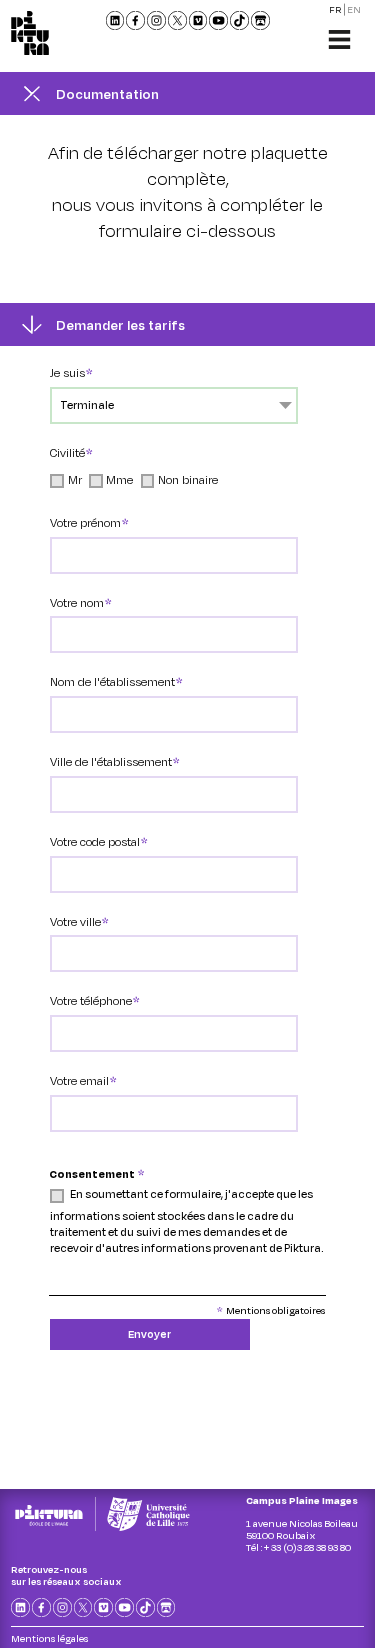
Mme (119, 479)
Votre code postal (95, 841)
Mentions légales (49, 1638)
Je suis (67, 372)
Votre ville (75, 921)
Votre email (79, 1080)
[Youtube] (218, 20)
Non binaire (188, 479)
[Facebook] (135, 20)
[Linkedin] (115, 20)
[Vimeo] (198, 20)
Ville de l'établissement (111, 761)
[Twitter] (177, 20)
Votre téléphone (91, 1000)
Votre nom (77, 602)
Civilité (67, 452)
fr (335, 9)
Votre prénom (85, 522)
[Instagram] (156, 20)
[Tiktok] (239, 20)
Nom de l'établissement (112, 681)
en (354, 9)
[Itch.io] (260, 20)
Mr (75, 479)
